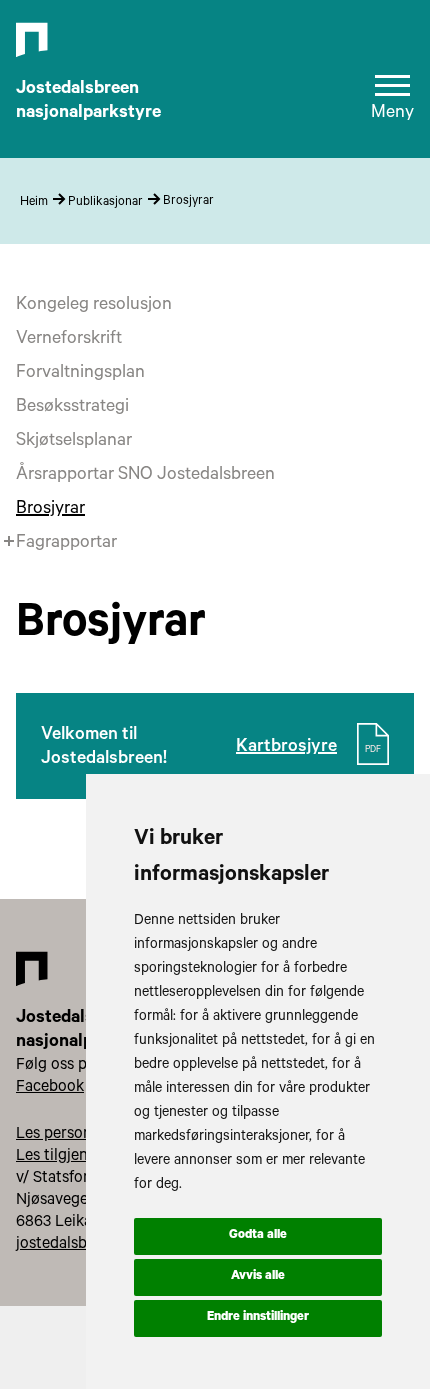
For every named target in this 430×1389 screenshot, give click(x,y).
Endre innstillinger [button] (258, 1318)
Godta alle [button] (258, 1236)
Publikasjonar (105, 203)
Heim (34, 203)
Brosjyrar (188, 202)
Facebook (50, 1088)
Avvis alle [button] (258, 1277)
